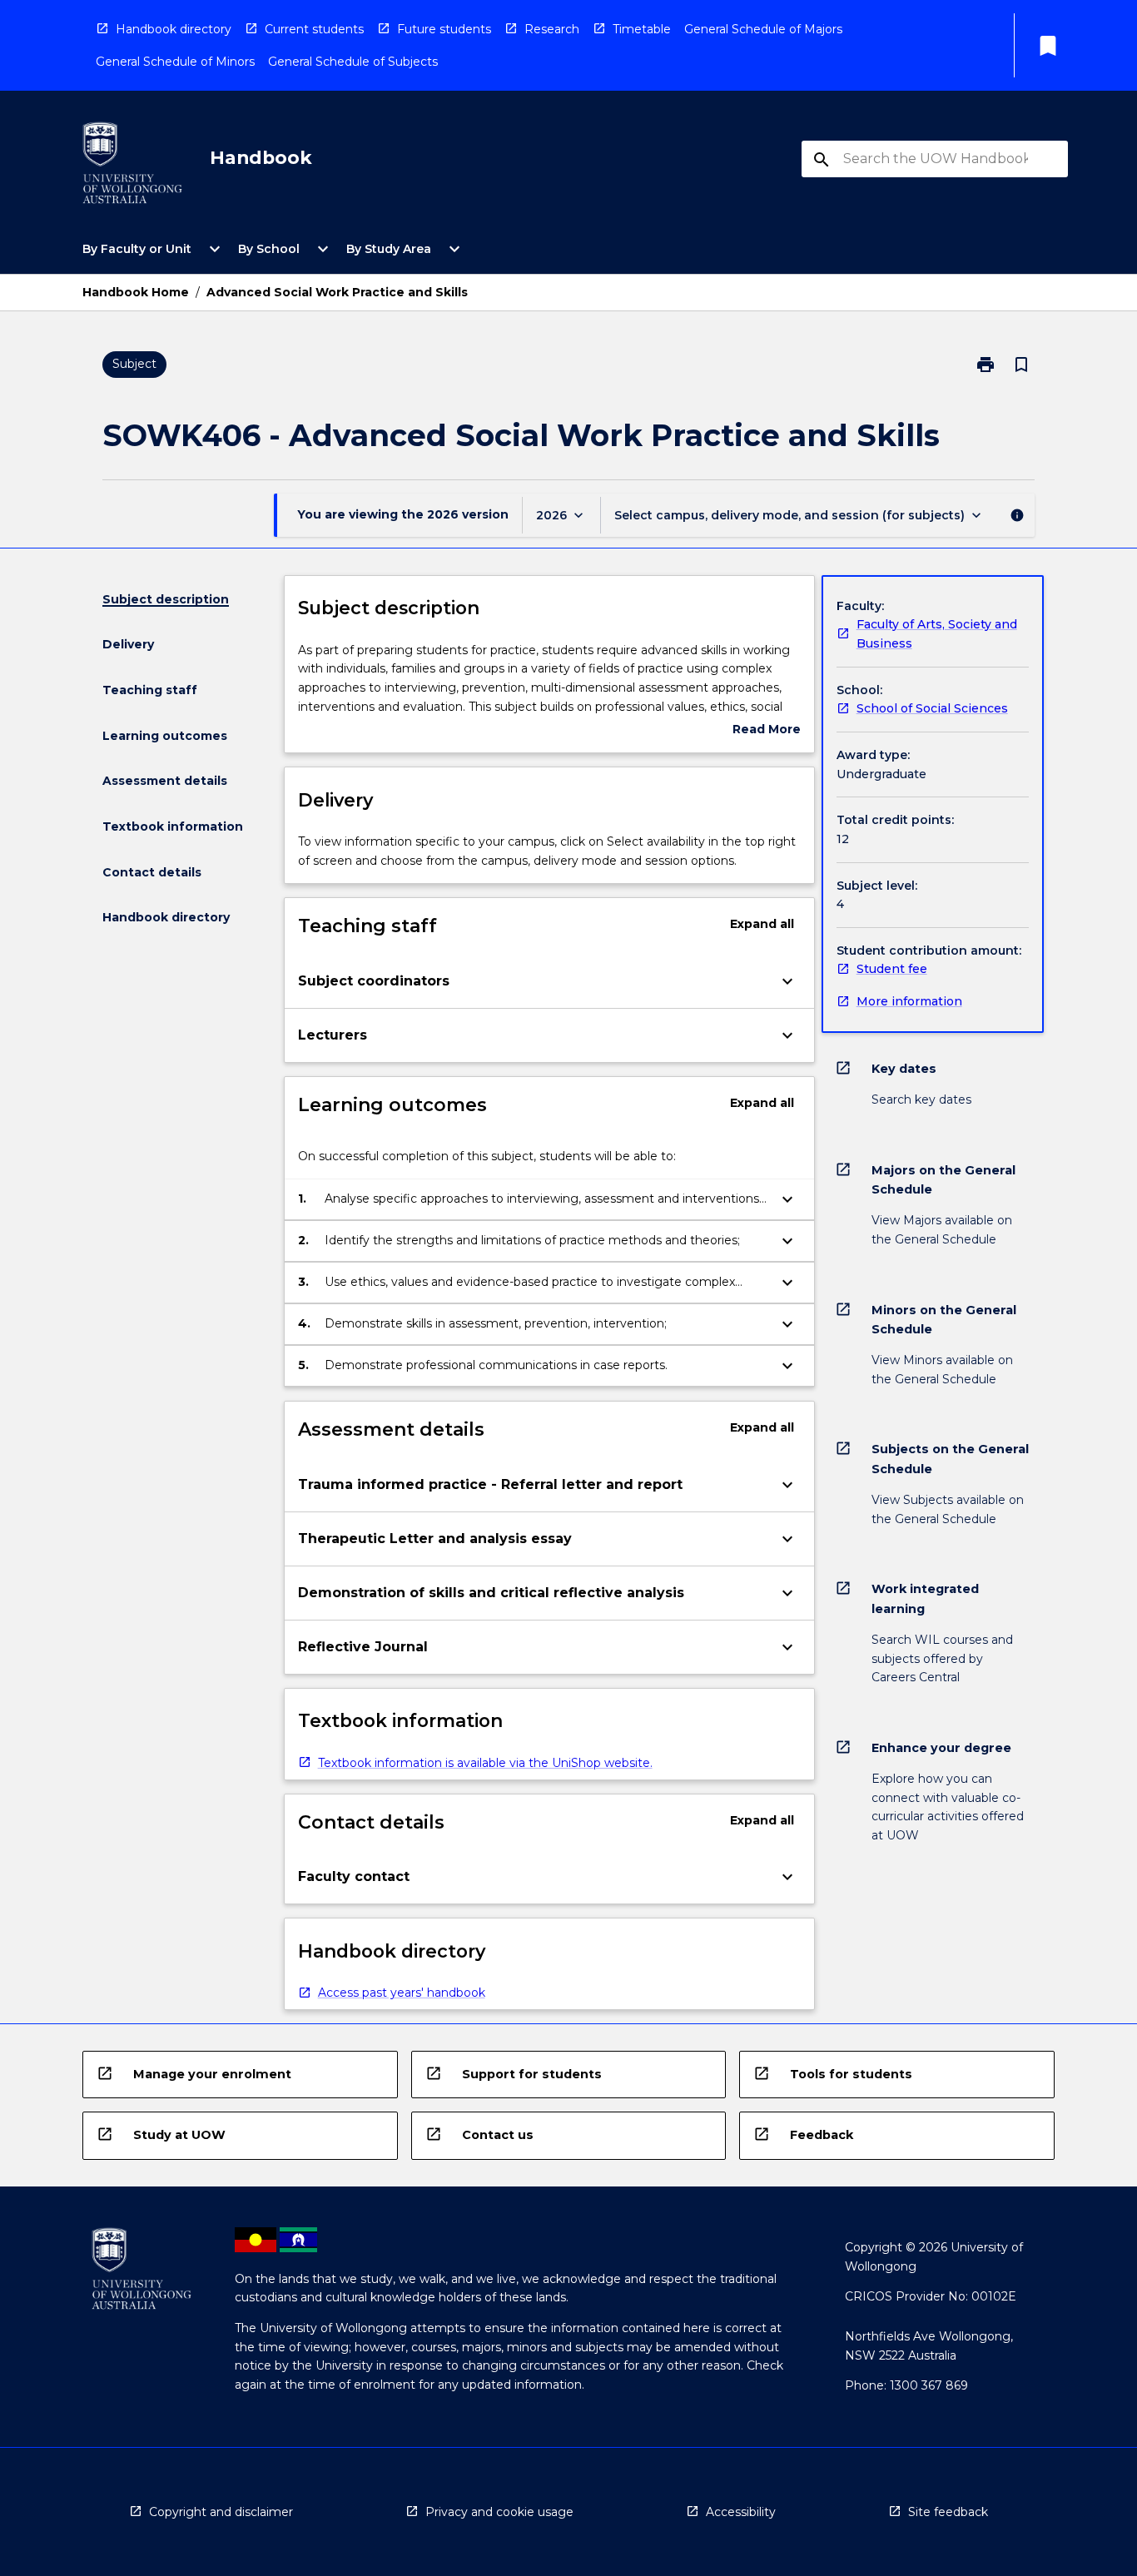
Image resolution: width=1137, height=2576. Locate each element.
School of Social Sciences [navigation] (932, 708)
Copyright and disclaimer (221, 2512)
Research (552, 29)
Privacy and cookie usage (499, 2512)
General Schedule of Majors (763, 29)
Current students (314, 29)
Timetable (642, 29)
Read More (767, 730)
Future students (444, 29)
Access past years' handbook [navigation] (402, 1993)
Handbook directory (174, 29)
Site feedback (948, 2512)
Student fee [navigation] (892, 969)
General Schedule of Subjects (353, 62)
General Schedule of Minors (175, 62)
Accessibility (741, 2512)
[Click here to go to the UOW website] (132, 166)
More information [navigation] (909, 1001)
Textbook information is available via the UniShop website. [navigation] (485, 1763)
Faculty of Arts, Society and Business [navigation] (937, 634)
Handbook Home (136, 292)
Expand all (762, 924)
